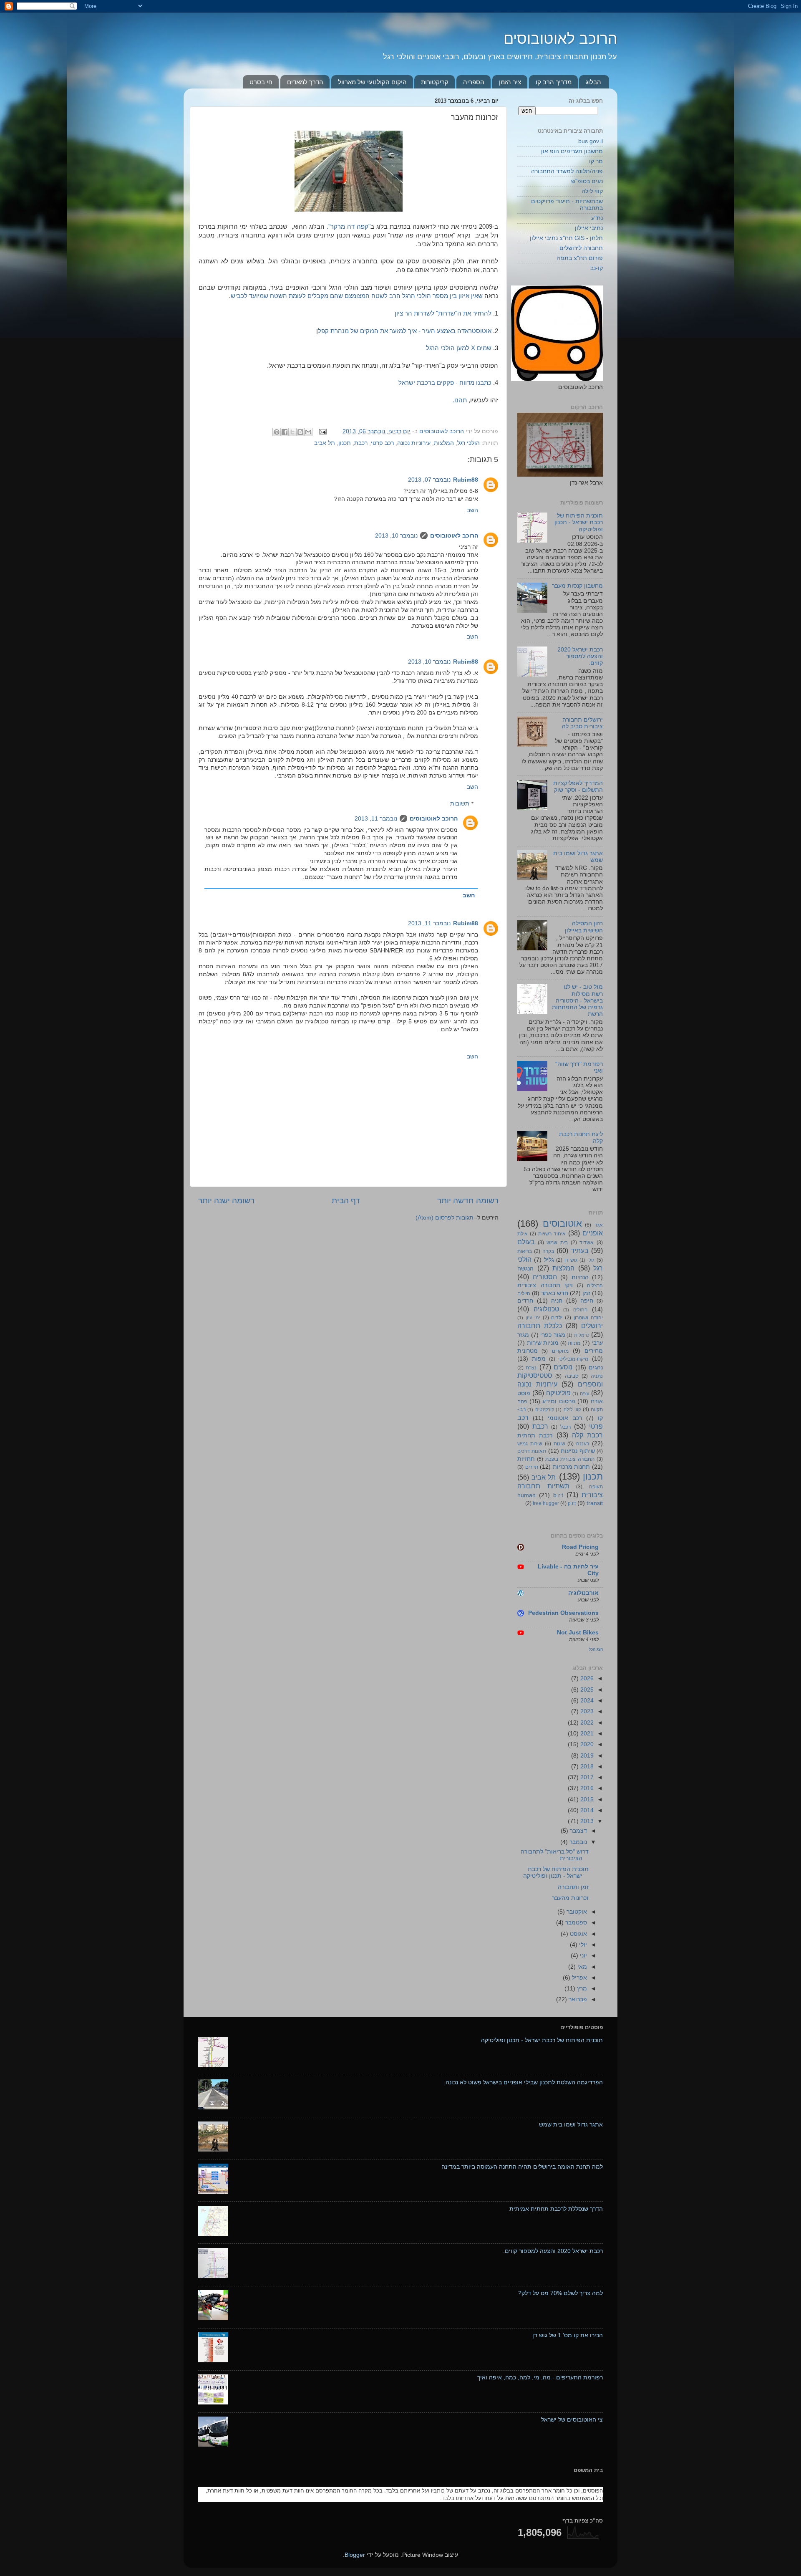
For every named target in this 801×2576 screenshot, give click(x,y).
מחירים (594, 1351)
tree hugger (546, 1503)
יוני (583, 1956)
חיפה (587, 1301)
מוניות (574, 1343)
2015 (586, 1799)
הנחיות (580, 1277)
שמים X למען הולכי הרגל (459, 348)
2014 (586, 1810)
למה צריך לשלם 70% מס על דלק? (560, 2293)
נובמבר (577, 1842)
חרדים (525, 1301)
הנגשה (525, 1269)
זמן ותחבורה (573, 1887)
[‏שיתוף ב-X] (292, 432)
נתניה (597, 1376)
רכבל (565, 1427)
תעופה (596, 1487)
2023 (586, 1711)
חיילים (524, 1293)
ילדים (557, 1318)
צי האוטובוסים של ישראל (572, 2420)
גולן (591, 1260)
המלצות (444, 443)
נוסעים (563, 1367)
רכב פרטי (382, 443)
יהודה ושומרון (588, 1318)
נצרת (531, 1368)
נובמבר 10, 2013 (396, 536)
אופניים (593, 1233)
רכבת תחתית (535, 1436)
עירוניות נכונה (414, 443)
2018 (586, 1767)
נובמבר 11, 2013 (376, 819)
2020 (586, 1744)
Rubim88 (466, 480)
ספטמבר (575, 1923)
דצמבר (578, 1831)
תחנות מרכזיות (572, 1467)
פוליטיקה (558, 1393)
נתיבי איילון (589, 228)
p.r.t (572, 1503)
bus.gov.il (591, 141)
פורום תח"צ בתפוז (580, 258)
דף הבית (346, 1201)
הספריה (474, 82)
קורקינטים (545, 1409)
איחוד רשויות (552, 1234)
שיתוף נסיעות (578, 1451)
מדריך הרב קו (554, 82)
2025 (586, 1690)
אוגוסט (578, 1934)
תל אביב (325, 443)
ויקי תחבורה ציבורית (545, 1285)
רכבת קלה (587, 1435)
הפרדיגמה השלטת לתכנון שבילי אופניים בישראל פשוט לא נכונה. (523, 2082)
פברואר (577, 1999)
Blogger (355, 2555)
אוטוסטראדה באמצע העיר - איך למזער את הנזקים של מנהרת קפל (405, 331)
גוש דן (571, 1260)
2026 (586, 1678)
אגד (599, 1225)
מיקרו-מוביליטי (573, 1359)
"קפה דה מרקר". (349, 227)
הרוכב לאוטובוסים (560, 39)
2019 (586, 1756)
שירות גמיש (530, 1444)
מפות (539, 1359)
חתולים (580, 1310)
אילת (523, 1234)
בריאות (525, 1251)
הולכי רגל (469, 443)
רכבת (361, 443)
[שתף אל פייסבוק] (285, 432)
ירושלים (592, 1326)
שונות (559, 1444)
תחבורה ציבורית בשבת (570, 1459)
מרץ (581, 1989)
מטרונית (528, 1351)
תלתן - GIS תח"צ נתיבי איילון (566, 238)
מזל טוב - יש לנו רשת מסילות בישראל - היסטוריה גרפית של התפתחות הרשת (577, 1000)
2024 (586, 1701)
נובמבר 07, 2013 (429, 480)
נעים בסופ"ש (587, 181)
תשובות (460, 804)
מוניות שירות (543, 1343)
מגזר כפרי (553, 1335)
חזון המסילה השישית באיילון (584, 927)
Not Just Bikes (578, 1633)
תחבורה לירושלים (581, 248)
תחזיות (526, 1459)
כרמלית (582, 1335)
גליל (549, 1260)
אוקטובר (576, 1912)
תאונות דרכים (532, 1451)
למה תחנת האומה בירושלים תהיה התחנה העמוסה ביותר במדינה (522, 2167)
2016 (586, 1788)
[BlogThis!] (300, 432)
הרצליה (595, 1285)
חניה (557, 1301)
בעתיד (580, 1250)
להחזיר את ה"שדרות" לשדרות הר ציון (443, 313)
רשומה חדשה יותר (468, 1201)
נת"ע (597, 218)
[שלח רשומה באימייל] (324, 431)
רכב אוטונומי (565, 1418)
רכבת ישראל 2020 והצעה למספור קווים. (580, 656)
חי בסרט (261, 82)
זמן (586, 1293)
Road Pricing (580, 1547)
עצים (584, 1394)
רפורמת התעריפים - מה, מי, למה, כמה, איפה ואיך (540, 2378)
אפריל (579, 1978)
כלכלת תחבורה (540, 1326)
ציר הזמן (510, 82)
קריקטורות (435, 82)
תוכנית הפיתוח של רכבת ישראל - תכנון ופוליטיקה (579, 522)
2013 (586, 1821)
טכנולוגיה (546, 1309)
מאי (581, 1967)
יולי (582, 1945)
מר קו (596, 161)
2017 (586, 1777)
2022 (586, 1723)
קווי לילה (592, 191)
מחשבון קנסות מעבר (577, 586)
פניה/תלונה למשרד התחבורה (567, 171)
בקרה (548, 1251)
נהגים (596, 1368)
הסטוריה (545, 1277)
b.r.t (558, 1495)
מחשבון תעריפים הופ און (572, 151)
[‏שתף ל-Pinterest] (277, 432)
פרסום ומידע (559, 1401)
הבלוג (593, 82)
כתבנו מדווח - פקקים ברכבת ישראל (445, 383)
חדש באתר (555, 1293)
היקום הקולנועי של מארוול (372, 82)
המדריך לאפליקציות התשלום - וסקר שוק (578, 787)
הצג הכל (596, 1649)
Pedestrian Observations (563, 1613)
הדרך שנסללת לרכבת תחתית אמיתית (556, 2209)
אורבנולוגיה (583, 1593)
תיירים (532, 1467)
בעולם (526, 1242)
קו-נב (597, 268)
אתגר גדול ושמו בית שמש (571, 2125)
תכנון (345, 443)
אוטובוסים (562, 1224)
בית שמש (557, 1243)
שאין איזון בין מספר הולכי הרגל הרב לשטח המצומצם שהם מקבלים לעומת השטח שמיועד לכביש (357, 296)
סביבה (572, 1376)
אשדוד (587, 1243)
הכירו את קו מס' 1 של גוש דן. (567, 2335)
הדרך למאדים (305, 82)
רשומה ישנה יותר (226, 1201)
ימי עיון (533, 1318)
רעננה (583, 1444)
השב (472, 510)
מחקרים (560, 1351)
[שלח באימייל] (308, 432)
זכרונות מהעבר (570, 1898)
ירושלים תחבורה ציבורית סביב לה (582, 723)
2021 (586, 1734)
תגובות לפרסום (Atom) (445, 1218)
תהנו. (461, 400)
